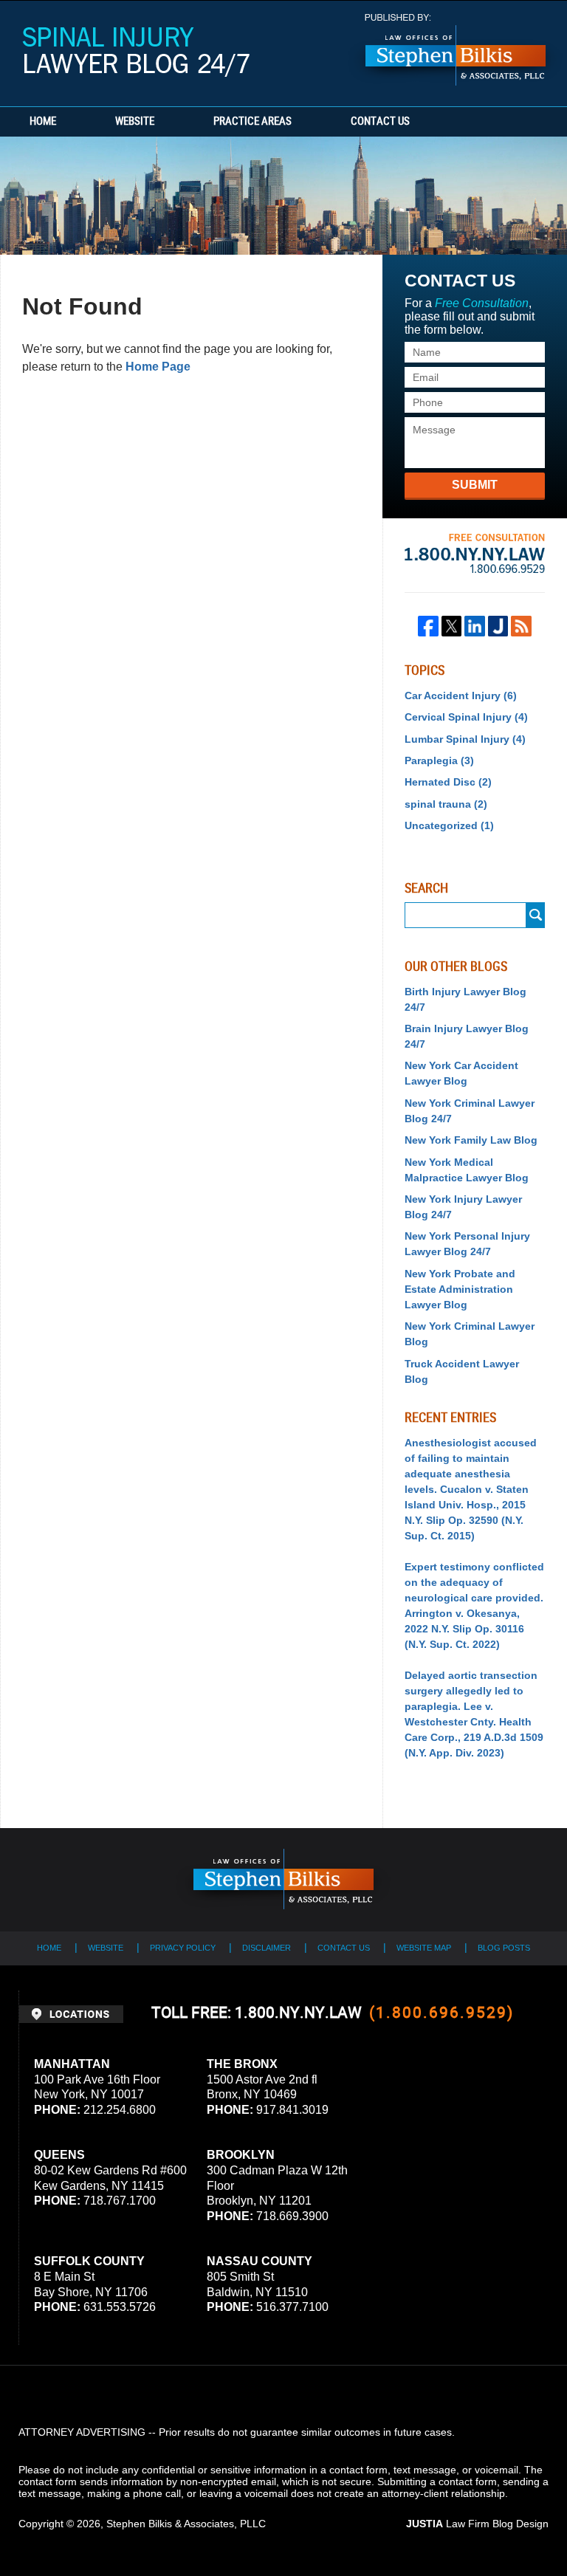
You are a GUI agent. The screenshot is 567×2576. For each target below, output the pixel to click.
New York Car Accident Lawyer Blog (461, 1073)
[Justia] (498, 626)
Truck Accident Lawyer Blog (462, 1371)
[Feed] (521, 626)
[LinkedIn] (475, 626)
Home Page (158, 367)
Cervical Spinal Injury (466, 717)
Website (135, 122)
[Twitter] (452, 626)
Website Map (424, 1948)
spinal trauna (446, 804)
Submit (475, 485)
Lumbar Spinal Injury (465, 739)
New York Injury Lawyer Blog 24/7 (463, 1207)
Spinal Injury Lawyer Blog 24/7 (136, 52)
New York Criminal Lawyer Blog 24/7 (470, 1111)
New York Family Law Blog (471, 1140)
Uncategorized (449, 825)
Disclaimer (267, 1948)
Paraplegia (439, 760)
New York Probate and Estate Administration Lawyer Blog (460, 1289)
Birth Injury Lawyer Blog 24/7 (465, 999)
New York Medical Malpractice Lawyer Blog (467, 1170)
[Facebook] (428, 626)
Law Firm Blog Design (477, 2524)
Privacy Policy (183, 1948)
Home (43, 122)
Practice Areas (252, 122)
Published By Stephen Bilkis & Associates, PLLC (456, 50)
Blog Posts (504, 1948)
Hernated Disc (448, 782)
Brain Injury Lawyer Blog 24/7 (467, 1036)
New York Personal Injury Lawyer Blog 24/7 (467, 1244)
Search (536, 915)
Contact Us (380, 122)
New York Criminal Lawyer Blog (470, 1334)
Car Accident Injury (461, 695)
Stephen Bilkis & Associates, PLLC (186, 2524)
